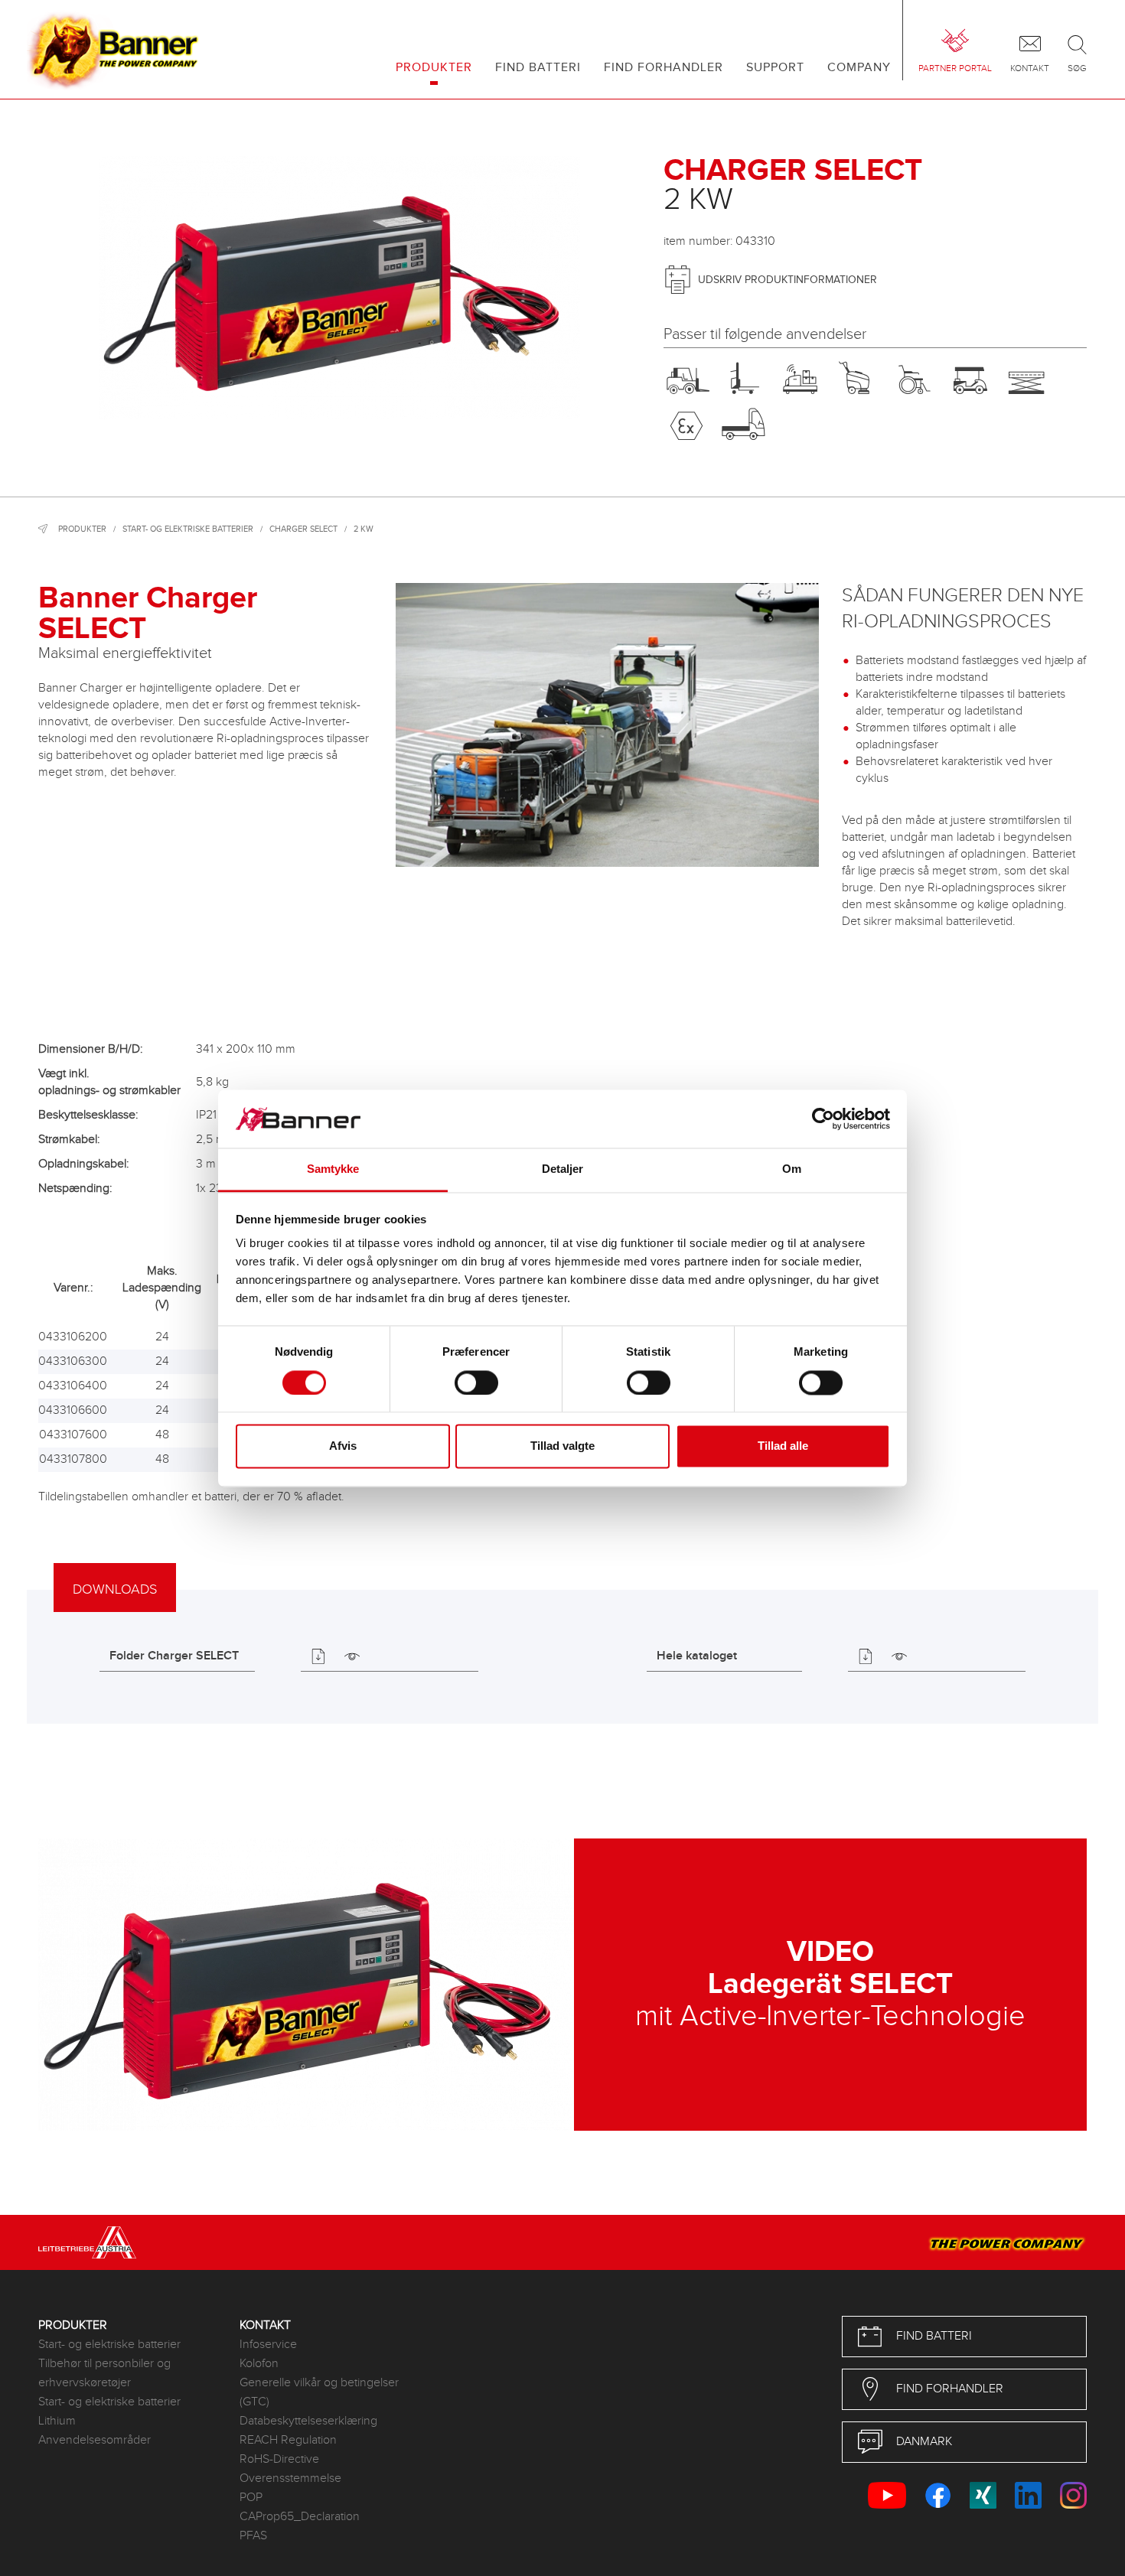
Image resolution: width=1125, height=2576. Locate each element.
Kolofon (259, 2364)
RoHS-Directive (279, 2459)
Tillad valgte (562, 1446)
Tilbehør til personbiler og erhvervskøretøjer (104, 2373)
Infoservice (268, 2345)
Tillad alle (783, 1446)
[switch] (476, 1382)
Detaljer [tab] (563, 1169)
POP (251, 2498)
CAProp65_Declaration (300, 2517)
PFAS (253, 2536)
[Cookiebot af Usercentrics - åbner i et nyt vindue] (823, 1119)
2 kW (364, 529)
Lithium (57, 2421)
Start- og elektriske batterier (188, 529)
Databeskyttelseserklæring (308, 2421)
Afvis (343, 1446)
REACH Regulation (288, 2440)
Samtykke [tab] (333, 1169)
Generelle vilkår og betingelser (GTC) (319, 2392)
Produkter (82, 529)
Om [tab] (792, 1169)
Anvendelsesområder (95, 2440)
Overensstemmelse (290, 2478)
